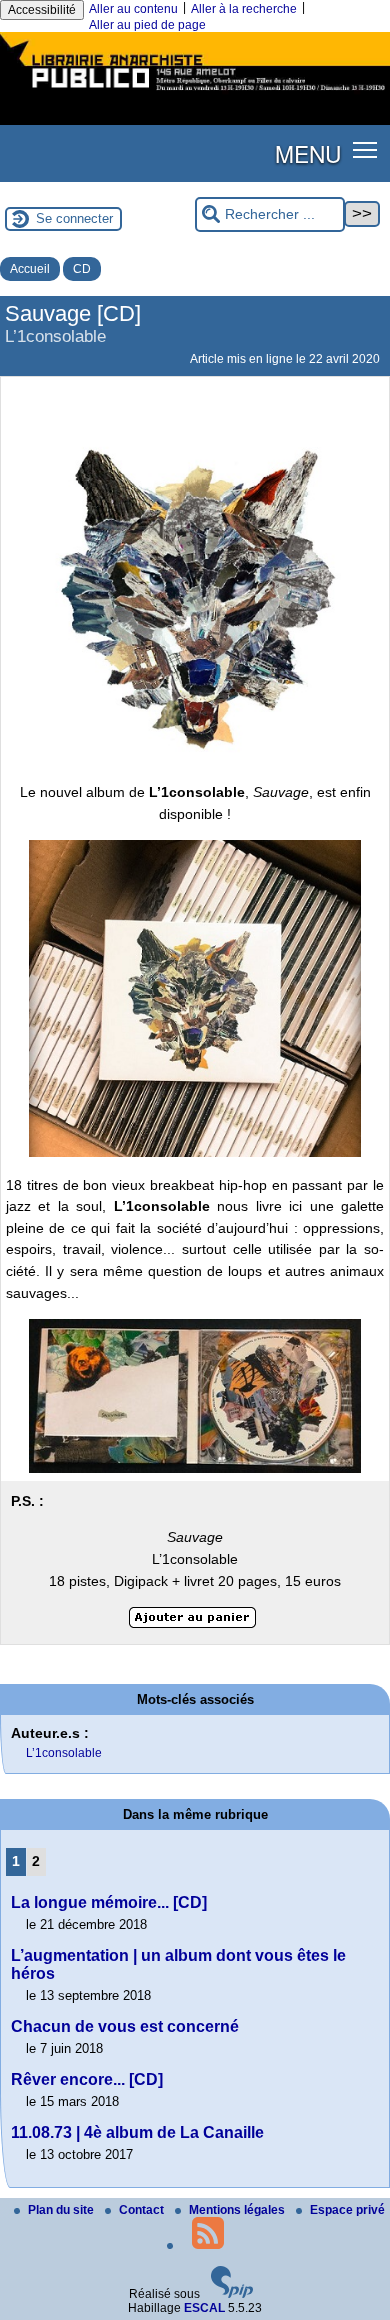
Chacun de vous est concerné (125, 2026)
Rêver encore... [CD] (87, 2079)
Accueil (30, 269)
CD (82, 269)
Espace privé (347, 2210)
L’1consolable (64, 1753)
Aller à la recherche (244, 9)
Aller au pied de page (147, 25)
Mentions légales (238, 2210)
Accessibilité (42, 10)
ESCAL (204, 2308)
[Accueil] (195, 93)
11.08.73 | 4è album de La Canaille (137, 2132)
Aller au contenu (133, 9)
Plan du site (62, 2210)
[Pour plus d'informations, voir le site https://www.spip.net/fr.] (232, 2294)
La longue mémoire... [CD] (109, 1902)
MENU (308, 153)
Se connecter (74, 218)
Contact (143, 2210)
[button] (365, 149)
